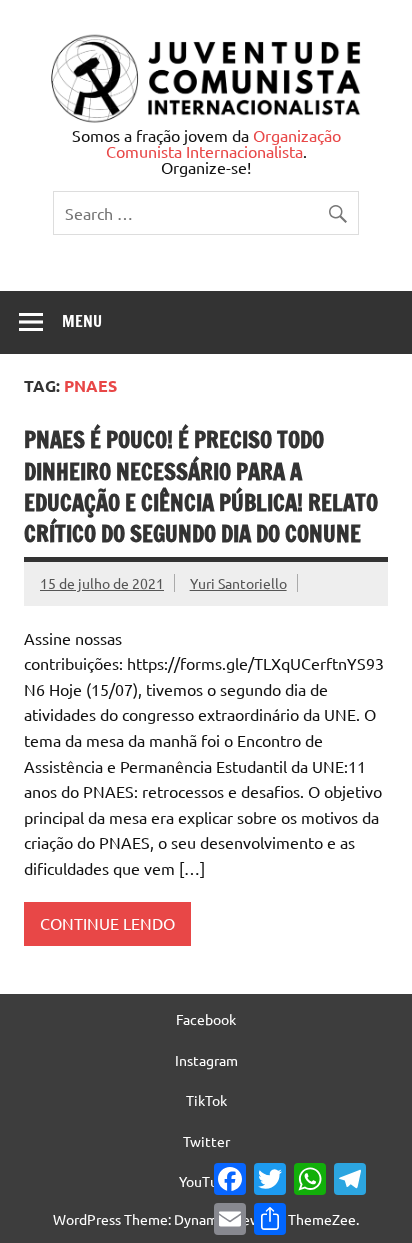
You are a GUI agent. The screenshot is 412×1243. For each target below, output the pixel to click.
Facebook (206, 1019)
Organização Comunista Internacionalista (223, 143)
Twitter (206, 1141)
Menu (82, 321)
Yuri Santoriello (238, 583)
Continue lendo (107, 923)
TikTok (206, 1100)
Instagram (206, 1060)
